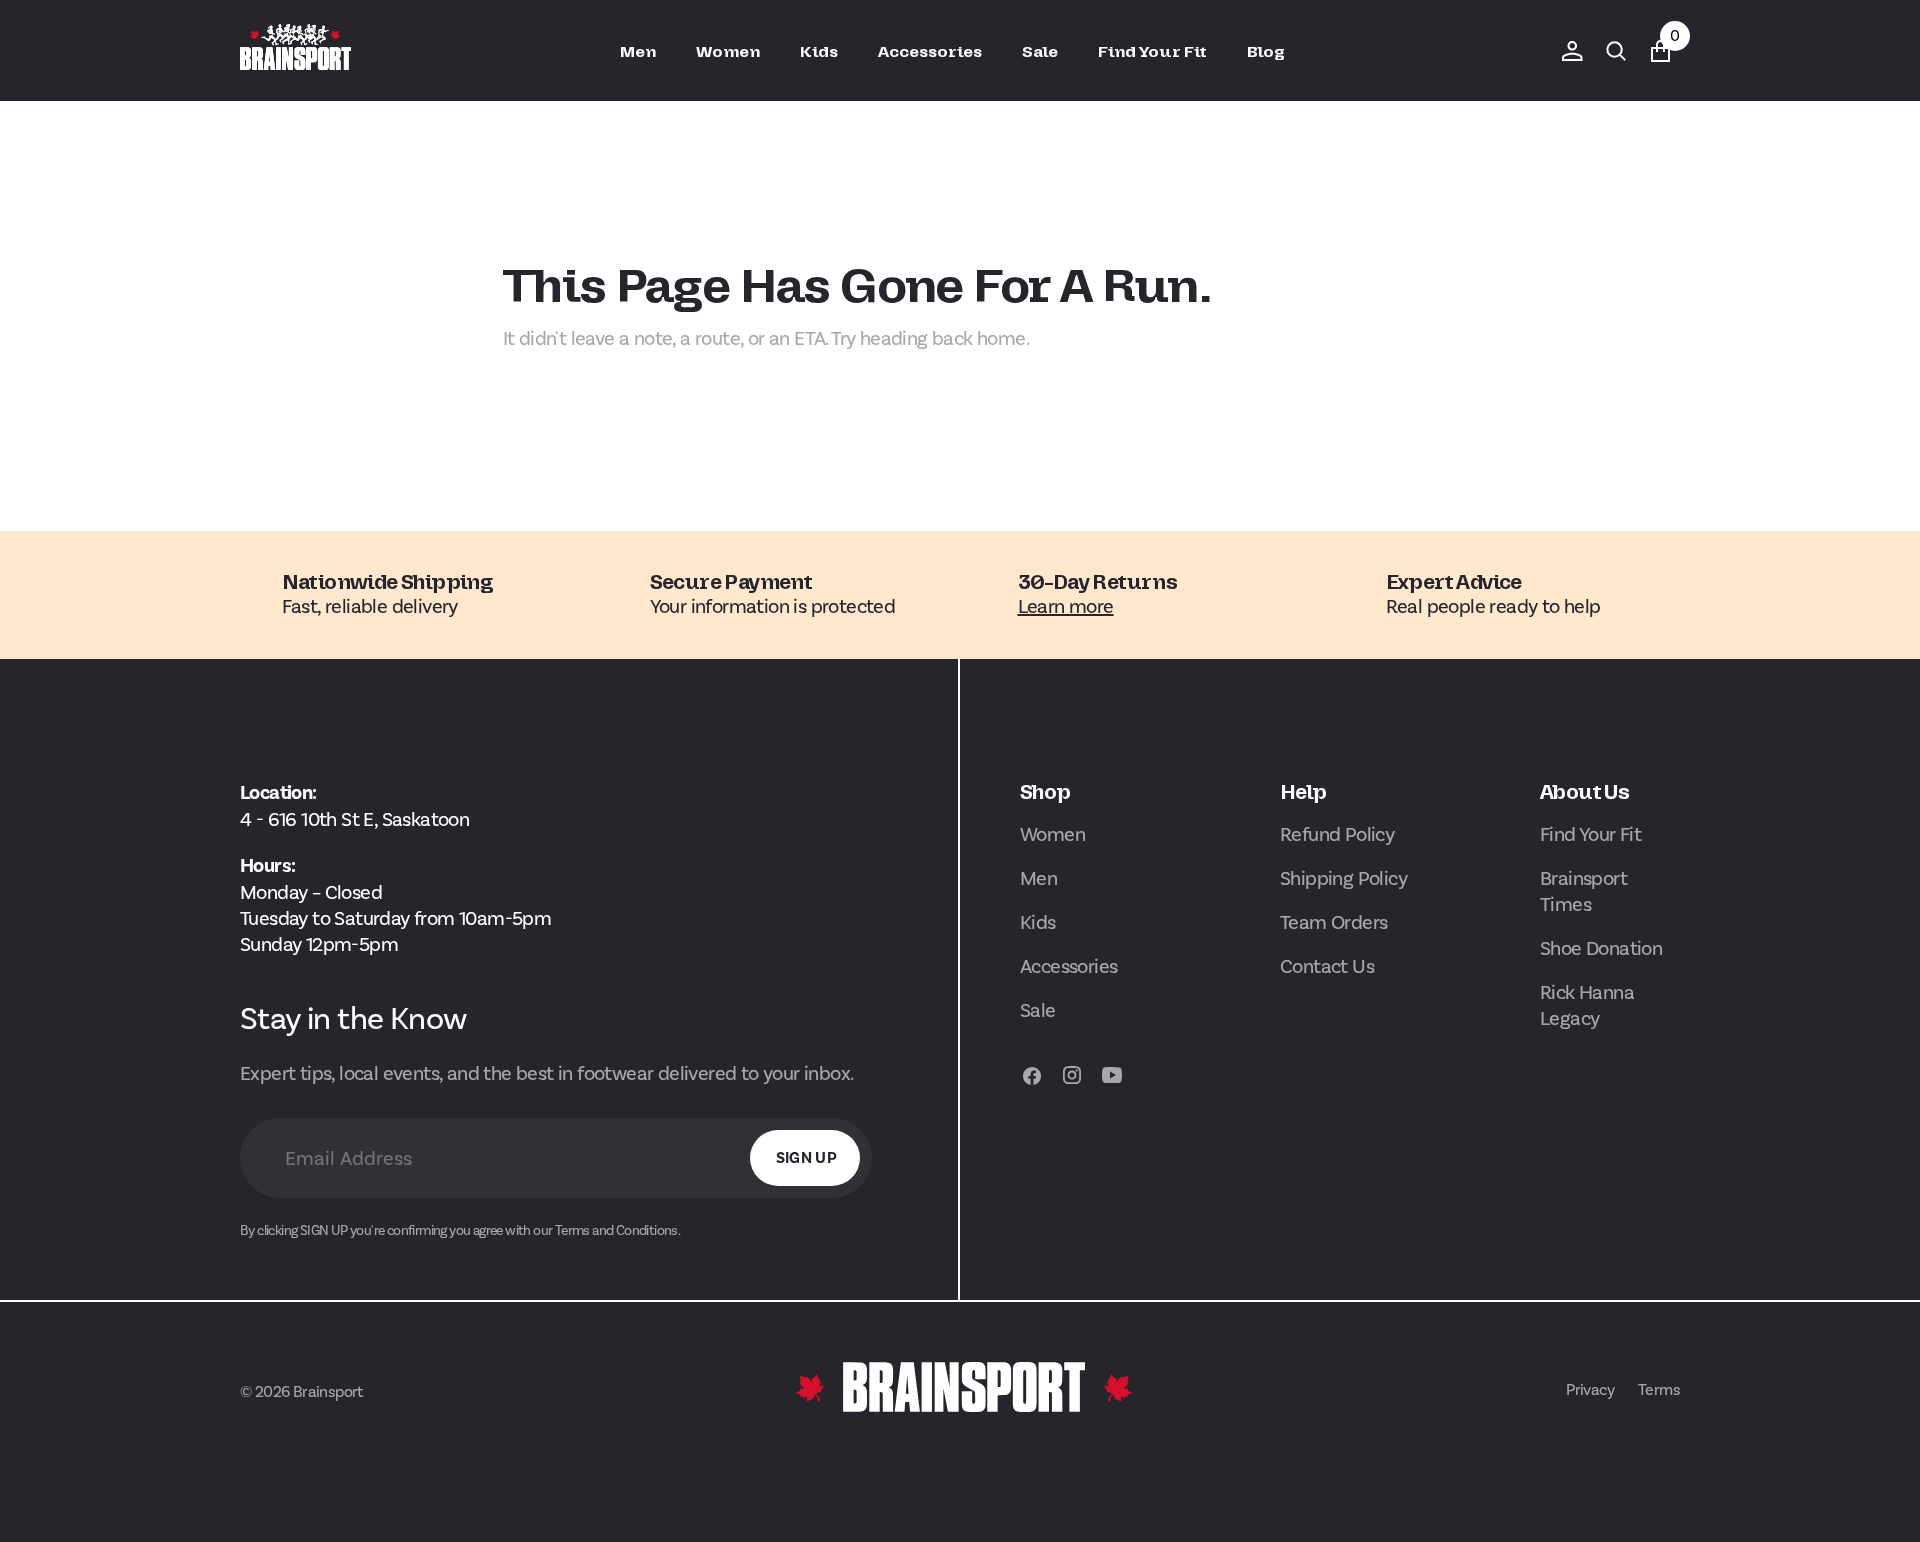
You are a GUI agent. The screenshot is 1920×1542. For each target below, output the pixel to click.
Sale (1038, 1010)
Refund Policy (1337, 834)
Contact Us (1327, 966)
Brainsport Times (1583, 891)
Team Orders (1333, 922)
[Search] (1616, 51)
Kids (1038, 922)
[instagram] (1072, 1084)
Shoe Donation (1601, 948)
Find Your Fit (1590, 834)
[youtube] (1112, 1084)
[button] (1572, 51)
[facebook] (1032, 1084)
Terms (1659, 1389)
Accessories (1068, 966)
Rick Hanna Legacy (1587, 1005)
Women (1052, 834)
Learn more (1066, 606)
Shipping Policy (1343, 878)
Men (1038, 878)
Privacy (1590, 1389)
